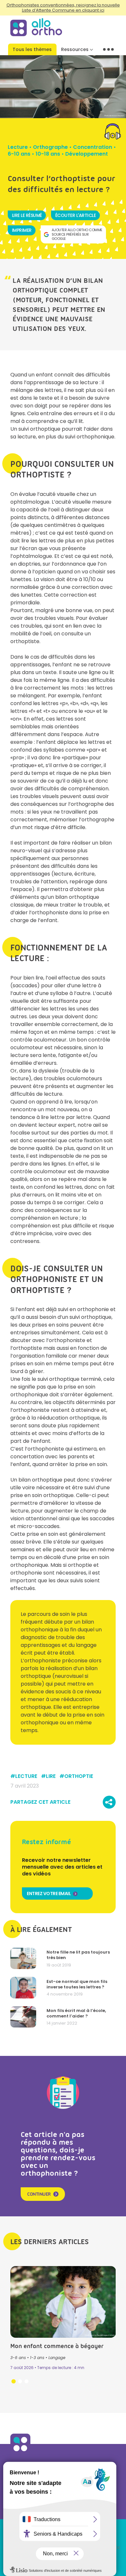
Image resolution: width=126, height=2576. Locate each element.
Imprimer (22, 230)
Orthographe (50, 147)
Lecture (18, 147)
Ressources (75, 49)
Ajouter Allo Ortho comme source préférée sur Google (77, 234)
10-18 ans (48, 154)
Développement (87, 154)
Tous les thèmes (32, 49)
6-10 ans (19, 154)
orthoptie (79, 1776)
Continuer (39, 2194)
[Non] (118, 2548)
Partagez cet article (40, 1802)
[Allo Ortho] (20, 2452)
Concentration (93, 147)
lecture (26, 1776)
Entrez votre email (49, 1894)
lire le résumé (27, 215)
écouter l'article (76, 215)
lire (51, 1776)
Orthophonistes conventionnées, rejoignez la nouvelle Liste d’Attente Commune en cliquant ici (63, 8)
